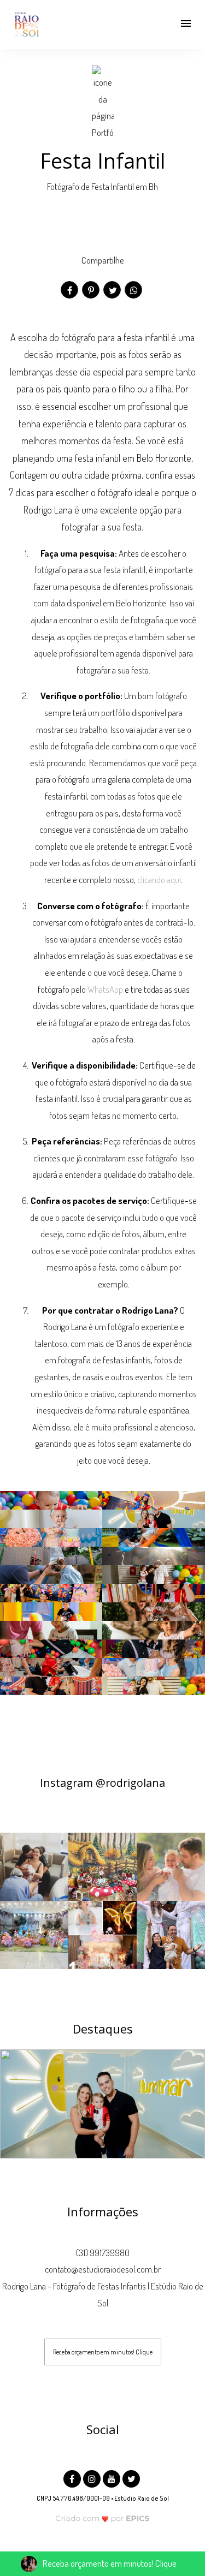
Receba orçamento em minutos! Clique (103, 2352)
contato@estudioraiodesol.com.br (103, 2269)
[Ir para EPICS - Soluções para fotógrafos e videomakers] (102, 2518)
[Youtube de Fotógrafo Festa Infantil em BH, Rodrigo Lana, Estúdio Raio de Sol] (113, 2477)
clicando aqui (159, 879)
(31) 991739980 (103, 2253)
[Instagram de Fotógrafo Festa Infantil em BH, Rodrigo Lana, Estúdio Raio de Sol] (93, 2477)
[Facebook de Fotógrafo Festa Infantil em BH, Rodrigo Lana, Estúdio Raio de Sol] (73, 2477)
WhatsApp (105, 989)
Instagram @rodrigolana (102, 1783)
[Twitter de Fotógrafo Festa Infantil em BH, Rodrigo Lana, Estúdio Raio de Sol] (132, 2477)
